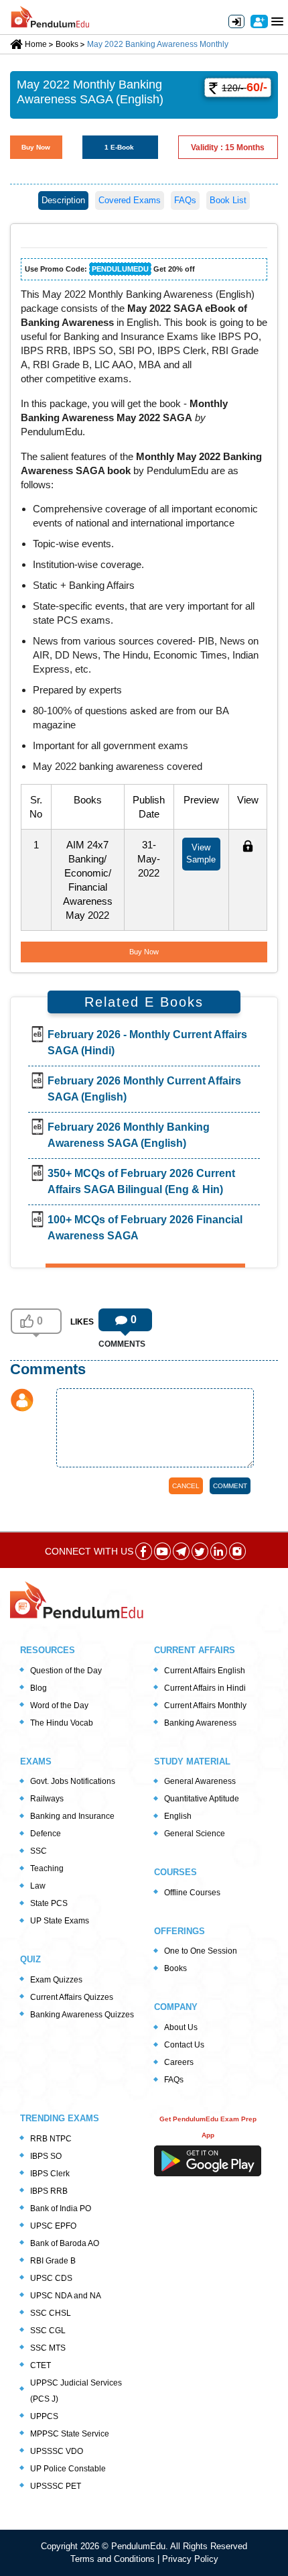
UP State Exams (60, 1921)
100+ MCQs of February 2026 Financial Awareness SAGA (145, 1228)
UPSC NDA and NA (66, 2296)
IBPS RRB (49, 2191)
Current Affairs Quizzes (72, 1997)
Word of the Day (59, 1705)
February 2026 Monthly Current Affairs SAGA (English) (144, 1089)
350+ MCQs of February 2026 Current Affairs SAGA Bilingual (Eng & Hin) (141, 1181)
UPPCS (44, 2416)
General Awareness (200, 1781)
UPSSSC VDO (57, 2451)
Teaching (47, 1868)
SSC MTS (48, 2348)
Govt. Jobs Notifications (73, 1781)
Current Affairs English (205, 1671)
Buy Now (36, 147)
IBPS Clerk (50, 2174)
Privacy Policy (190, 2559)
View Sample (201, 853)
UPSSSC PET (56, 2486)
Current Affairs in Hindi (205, 1688)
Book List (228, 200)
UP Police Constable (68, 2469)
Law (38, 1886)
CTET (41, 2365)
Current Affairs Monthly (205, 1705)
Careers (179, 2062)
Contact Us (184, 2045)
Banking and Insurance (72, 1816)
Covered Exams (130, 200)
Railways (47, 1799)
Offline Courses (192, 1893)
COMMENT (230, 1486)
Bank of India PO (61, 2208)
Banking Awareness (200, 1723)
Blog (39, 1688)
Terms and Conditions (114, 2559)
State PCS (49, 1903)
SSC (39, 1851)
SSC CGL (48, 2331)
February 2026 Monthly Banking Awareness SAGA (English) (129, 1135)
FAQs (185, 200)
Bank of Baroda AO (65, 2243)
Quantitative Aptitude (202, 1799)
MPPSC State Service (70, 2434)
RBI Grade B (53, 2261)
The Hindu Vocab (62, 1723)
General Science (195, 1834)
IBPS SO (46, 2156)
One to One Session (201, 1951)
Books (175, 1968)
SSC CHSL (51, 2313)
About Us (181, 2027)
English (178, 1816)
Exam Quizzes (56, 1980)
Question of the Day (66, 1671)
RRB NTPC (51, 2139)
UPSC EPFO (53, 2226)
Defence (46, 1834)
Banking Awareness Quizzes (82, 2015)
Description (63, 200)
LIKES (82, 1322)
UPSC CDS (51, 2278)
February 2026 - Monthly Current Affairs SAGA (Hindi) (147, 1043)
